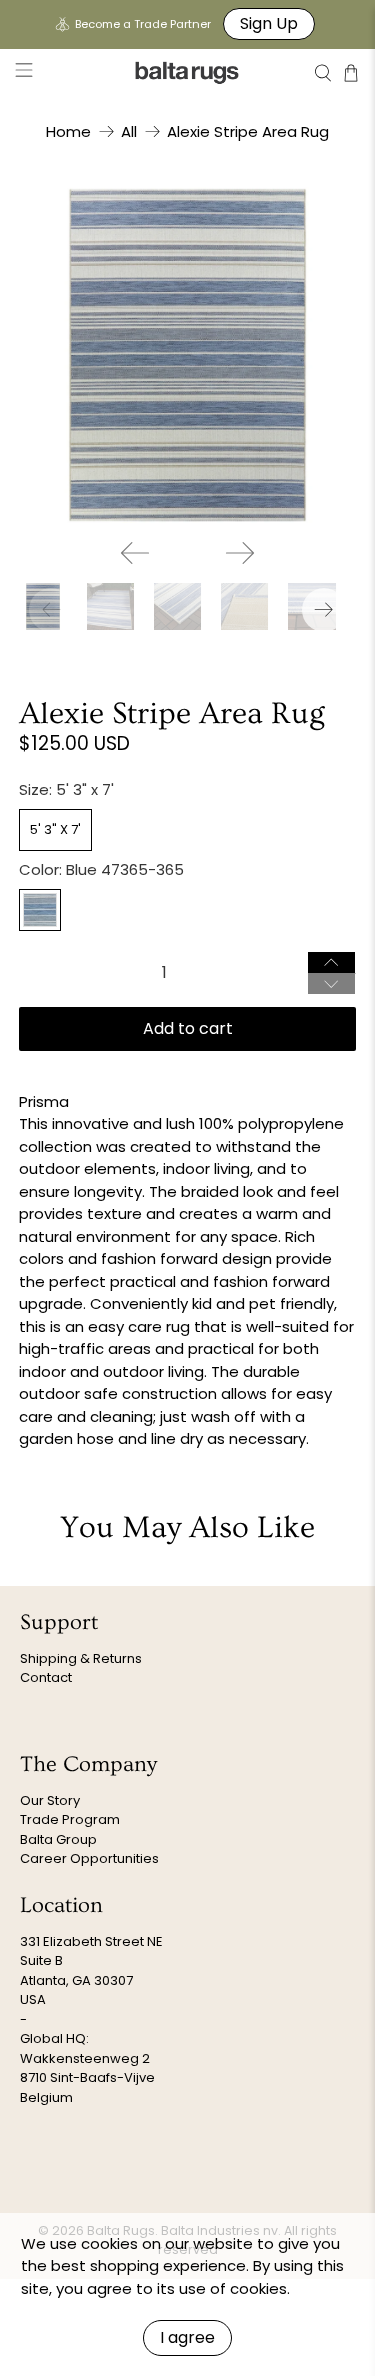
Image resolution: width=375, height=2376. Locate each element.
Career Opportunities (89, 1858)
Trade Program (70, 1819)
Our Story (50, 1800)
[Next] (240, 553)
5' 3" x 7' (55, 829)
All (129, 131)
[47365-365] (187, 355)
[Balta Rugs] (188, 72)
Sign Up (269, 23)
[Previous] (135, 553)
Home (68, 131)
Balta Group (58, 1839)
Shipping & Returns (81, 1658)
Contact (46, 1677)
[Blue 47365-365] (40, 910)
